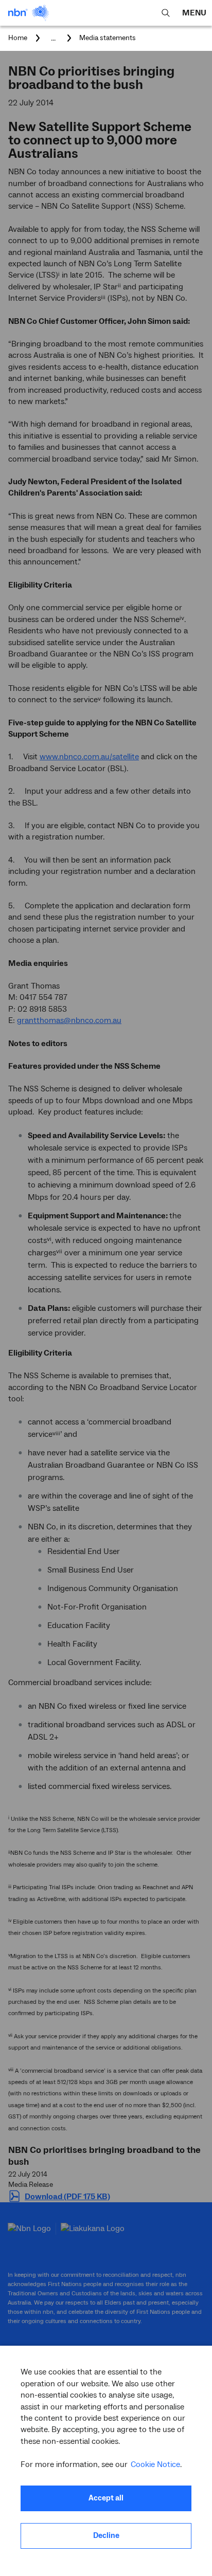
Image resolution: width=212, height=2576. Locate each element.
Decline (106, 2536)
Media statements (108, 38)
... (53, 38)
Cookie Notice (155, 2464)
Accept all (106, 2498)
